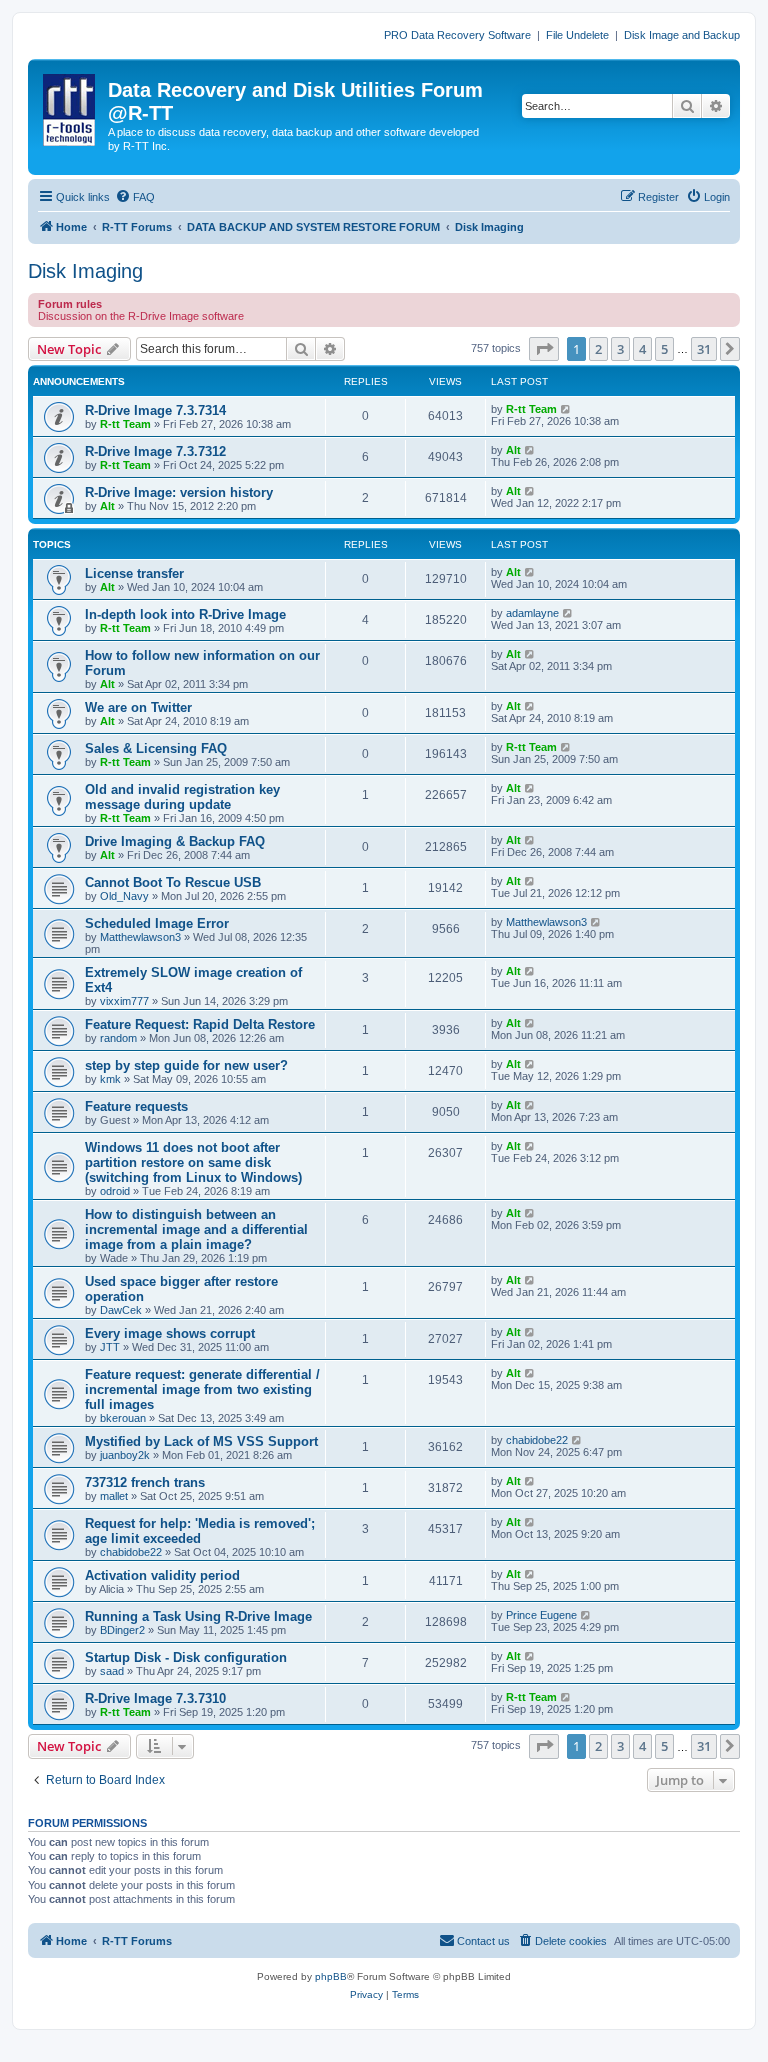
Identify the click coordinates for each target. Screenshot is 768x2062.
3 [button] (620, 349)
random (118, 1038)
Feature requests (136, 1106)
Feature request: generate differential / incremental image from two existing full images (202, 1389)
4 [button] (642, 349)
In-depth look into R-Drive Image (185, 614)
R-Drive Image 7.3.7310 (155, 1698)
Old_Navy (124, 896)
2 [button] (598, 349)
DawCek (121, 1310)
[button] (544, 349)
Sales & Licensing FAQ (156, 748)
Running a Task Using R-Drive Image (198, 1616)
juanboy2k (125, 1455)
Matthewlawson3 (140, 937)
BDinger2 (122, 1630)
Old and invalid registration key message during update (182, 797)
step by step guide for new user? (186, 1065)
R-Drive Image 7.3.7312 (155, 451)
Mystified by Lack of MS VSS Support (201, 1441)
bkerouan (123, 1418)
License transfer (134, 573)
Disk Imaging (85, 271)
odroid (115, 1191)
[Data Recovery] (70, 106)
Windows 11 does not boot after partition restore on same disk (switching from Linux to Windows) (193, 1162)
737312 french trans (145, 1482)
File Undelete (577, 35)
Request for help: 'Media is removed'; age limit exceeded (200, 1531)
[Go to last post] (566, 409)
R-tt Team (125, 424)
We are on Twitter (138, 707)
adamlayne (532, 613)
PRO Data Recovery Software (457, 35)
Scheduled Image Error (157, 923)
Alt (513, 450)
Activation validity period (162, 1575)
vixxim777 (124, 1001)
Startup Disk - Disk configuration (186, 1657)
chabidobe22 (537, 1440)
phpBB (331, 1976)
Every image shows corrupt (170, 1333)
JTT (110, 1347)
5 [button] (664, 349)
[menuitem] (135, 197)
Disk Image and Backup (682, 35)
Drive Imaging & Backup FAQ (175, 841)
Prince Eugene (541, 1615)
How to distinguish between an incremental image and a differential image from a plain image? (196, 1229)
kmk (110, 1079)
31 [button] (704, 349)
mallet (114, 1496)
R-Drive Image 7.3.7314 (155, 410)
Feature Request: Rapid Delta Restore (200, 1024)
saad (112, 1671)
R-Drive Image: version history (179, 492)
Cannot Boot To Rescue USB (173, 882)
